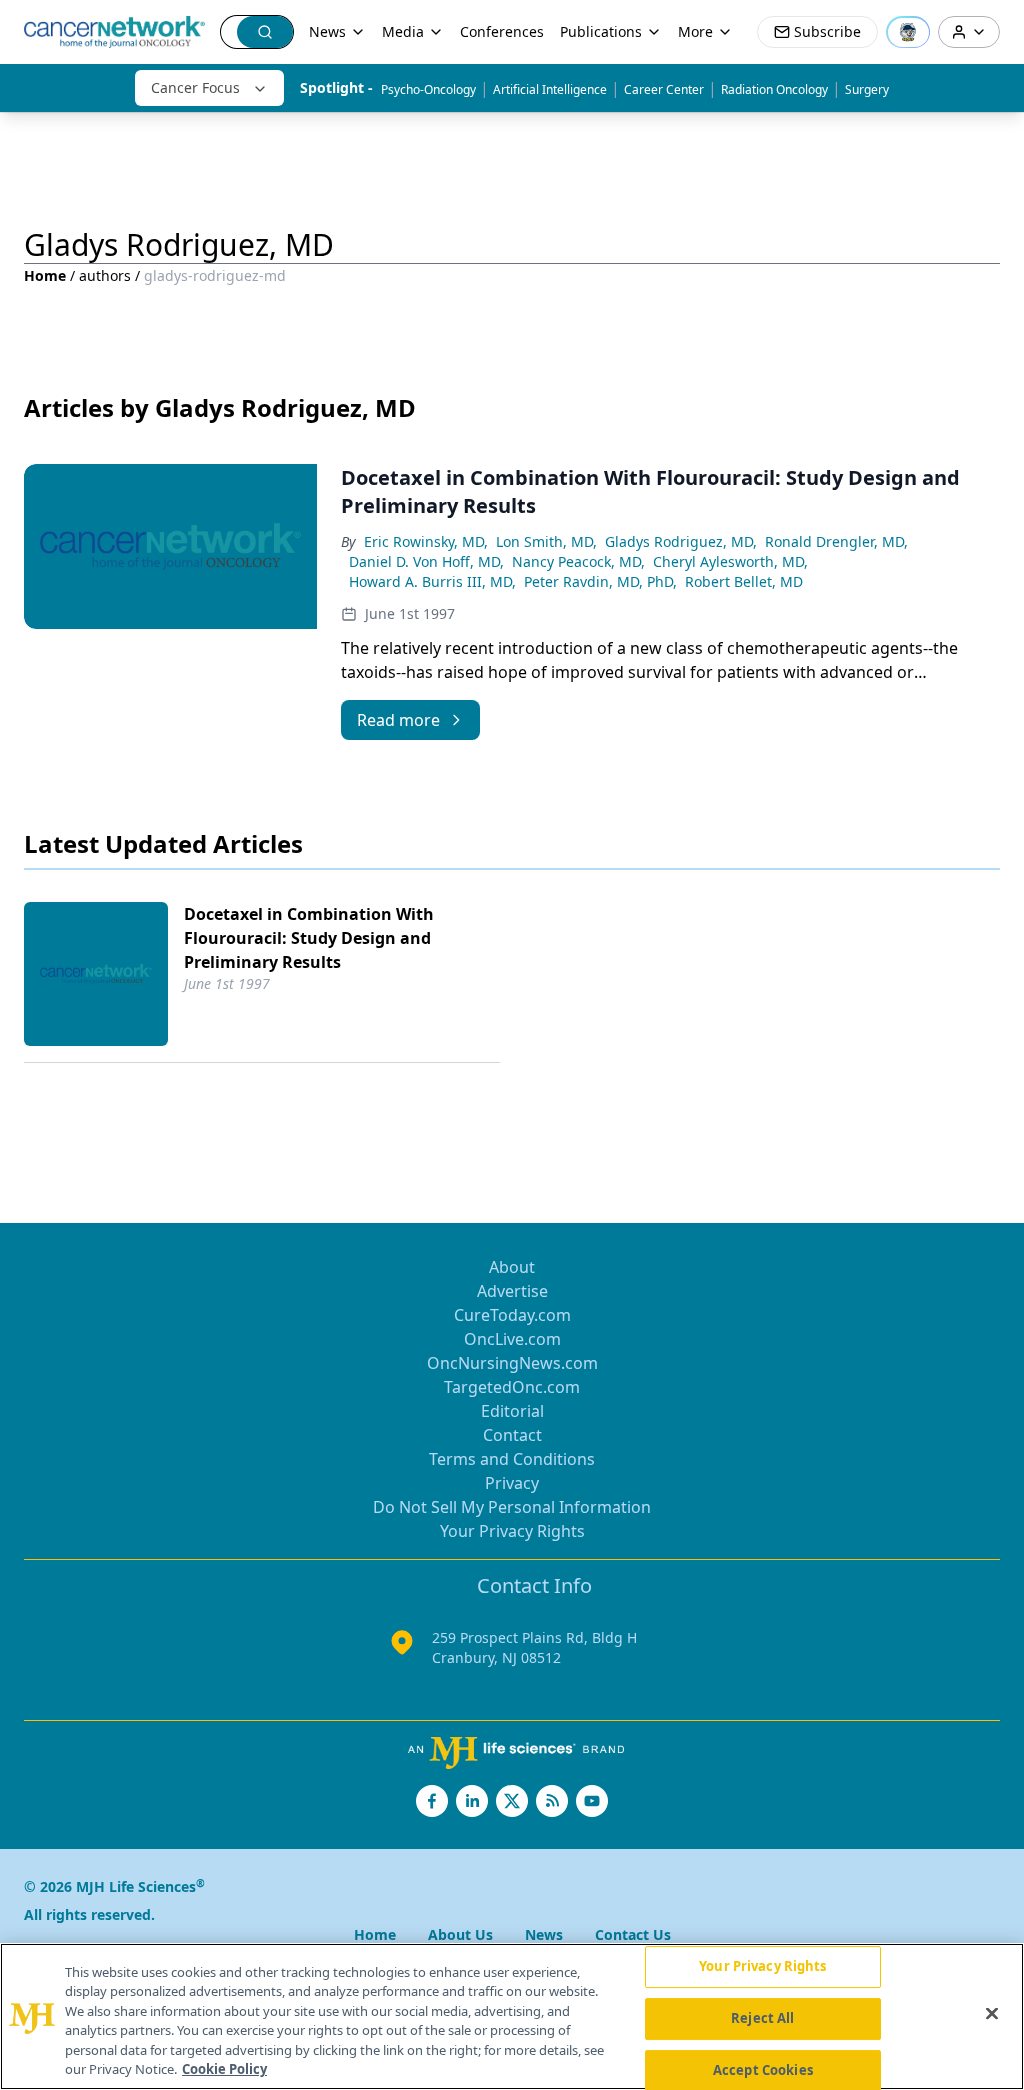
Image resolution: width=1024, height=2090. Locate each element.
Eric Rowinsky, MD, (426, 541)
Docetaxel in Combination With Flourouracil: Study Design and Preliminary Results (309, 938)
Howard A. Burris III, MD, (432, 581)
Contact (512, 1435)
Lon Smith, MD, (546, 541)
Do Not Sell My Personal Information (512, 1507)
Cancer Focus (195, 87)
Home (45, 275)
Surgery (867, 89)
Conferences (502, 31)
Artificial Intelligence (550, 89)
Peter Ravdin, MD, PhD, (600, 581)
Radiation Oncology (774, 89)
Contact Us (633, 1934)
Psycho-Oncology (428, 89)
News (327, 31)
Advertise (512, 1291)
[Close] (992, 2014)
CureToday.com (512, 1315)
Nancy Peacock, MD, (578, 561)
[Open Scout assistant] (908, 32)
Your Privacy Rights (512, 1531)
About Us (460, 1934)
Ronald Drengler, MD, (836, 541)
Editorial (512, 1411)
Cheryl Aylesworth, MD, (730, 561)
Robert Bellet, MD (744, 581)
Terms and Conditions (512, 1459)
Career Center (664, 89)
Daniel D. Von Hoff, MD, (426, 561)
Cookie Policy (224, 2069)
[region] (512, 2016)
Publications (601, 31)
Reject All (762, 2018)
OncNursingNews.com (512, 1363)
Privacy (512, 1483)
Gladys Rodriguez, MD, (681, 541)
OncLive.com (512, 1339)
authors (105, 275)
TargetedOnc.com (512, 1387)
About (512, 1267)
